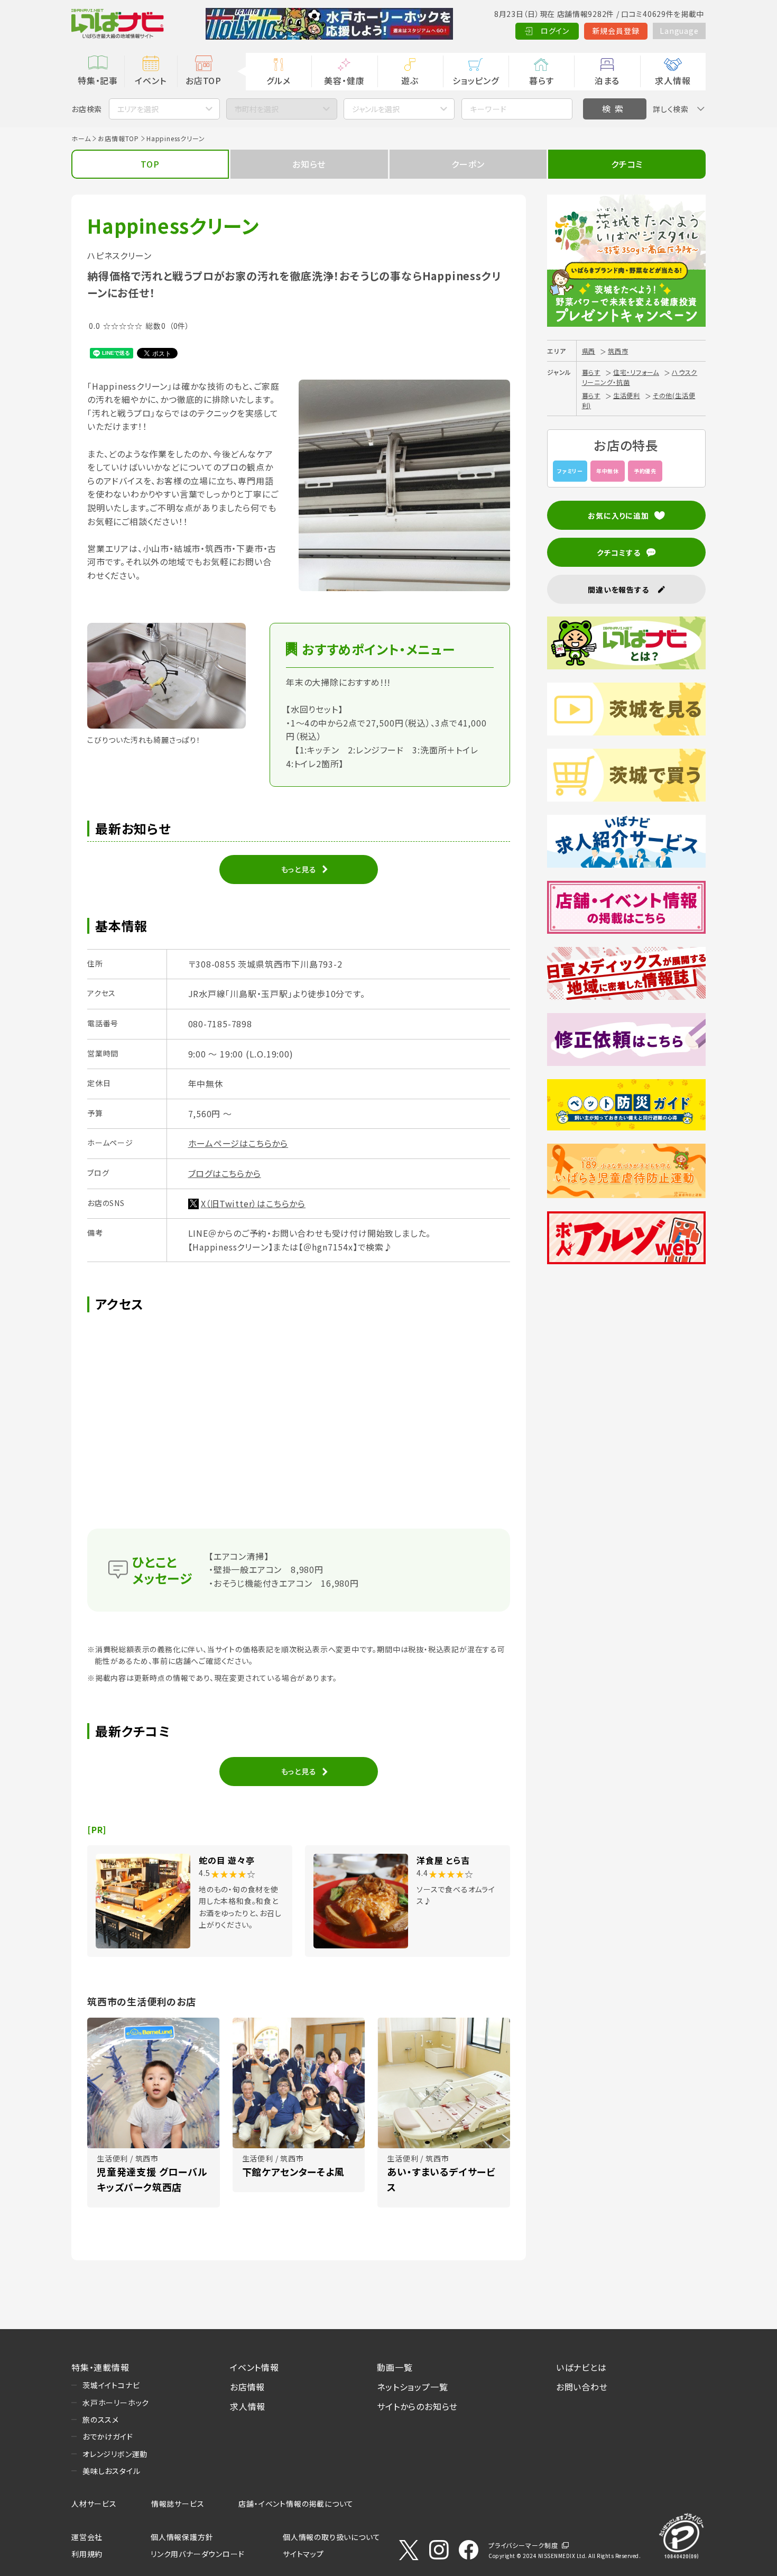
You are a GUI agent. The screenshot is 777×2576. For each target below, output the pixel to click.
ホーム (81, 138)
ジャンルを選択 (376, 109)
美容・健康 (344, 80)
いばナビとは (581, 2367)
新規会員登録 (616, 31)
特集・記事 (98, 80)
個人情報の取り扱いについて (331, 2537)
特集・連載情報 (100, 2367)
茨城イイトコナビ (111, 2385)
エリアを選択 (138, 109)
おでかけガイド (108, 2436)
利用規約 (87, 2554)
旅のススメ (101, 2419)
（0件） (179, 326)
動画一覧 (395, 2367)
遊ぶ (410, 80)
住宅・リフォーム (636, 372)
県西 (589, 351)
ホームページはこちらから (238, 1143)
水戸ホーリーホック (116, 2403)
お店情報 (247, 2387)
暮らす (541, 80)
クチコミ (627, 164)
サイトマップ (303, 2554)
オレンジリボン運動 (115, 2454)
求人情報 (673, 80)
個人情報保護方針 (182, 2537)
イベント (150, 80)
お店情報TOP (118, 138)
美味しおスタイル (111, 2471)
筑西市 (618, 351)
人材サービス (94, 2504)
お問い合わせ (582, 2387)
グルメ (278, 80)
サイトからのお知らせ (417, 2406)
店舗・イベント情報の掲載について (296, 2504)
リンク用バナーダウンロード (197, 2554)
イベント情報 (255, 2367)
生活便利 (627, 395)
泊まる (607, 80)
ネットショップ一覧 (412, 2387)
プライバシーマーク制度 (523, 2545)
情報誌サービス (178, 2504)
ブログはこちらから (225, 1173)
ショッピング (476, 80)
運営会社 (87, 2537)
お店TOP (203, 80)
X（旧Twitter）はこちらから (253, 1203)
